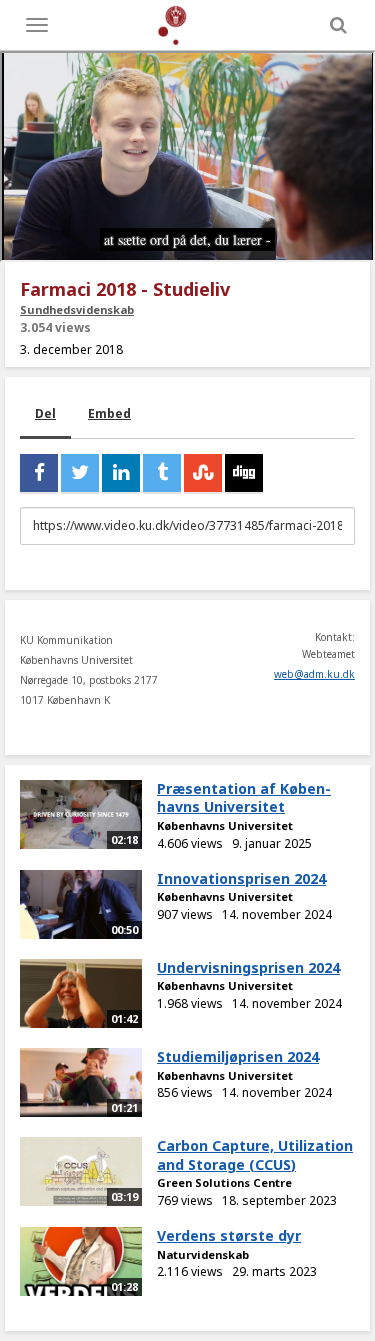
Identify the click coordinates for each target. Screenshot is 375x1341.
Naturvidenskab (203, 1254)
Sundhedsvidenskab (77, 309)
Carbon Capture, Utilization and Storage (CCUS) (255, 1155)
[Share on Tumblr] (162, 473)
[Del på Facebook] (39, 473)
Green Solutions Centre (224, 1182)
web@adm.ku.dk (314, 674)
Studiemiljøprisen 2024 (238, 1056)
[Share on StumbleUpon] (203, 473)
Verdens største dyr (229, 1235)
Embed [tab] (109, 413)
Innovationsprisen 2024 (241, 878)
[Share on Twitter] (80, 473)
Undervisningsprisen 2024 (248, 967)
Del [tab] (45, 413)
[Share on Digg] (244, 473)
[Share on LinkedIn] (121, 473)
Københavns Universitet (225, 825)
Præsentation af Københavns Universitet (244, 798)
